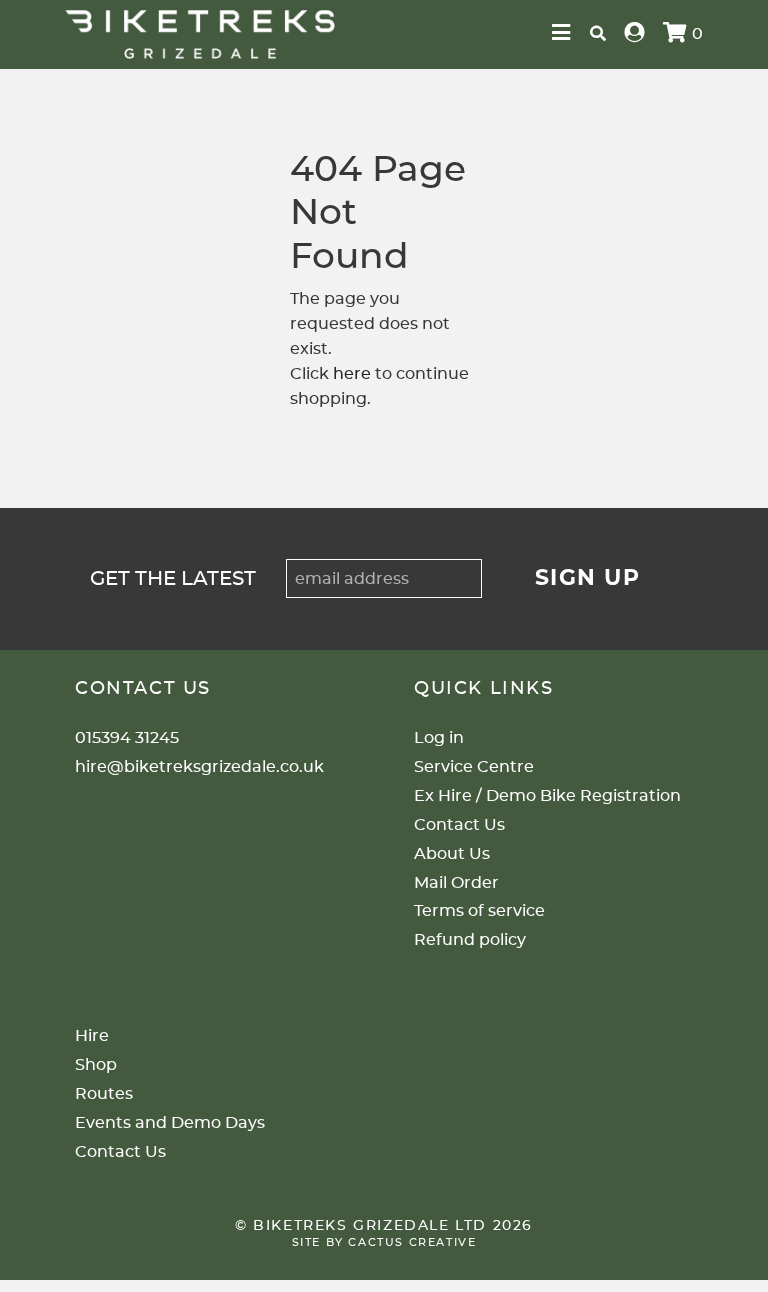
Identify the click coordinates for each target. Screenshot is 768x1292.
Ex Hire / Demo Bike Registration (547, 796)
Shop (96, 1065)
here (352, 374)
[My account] (635, 34)
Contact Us (459, 825)
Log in (439, 738)
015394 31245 (127, 738)
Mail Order (456, 883)
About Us (452, 854)
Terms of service (479, 911)
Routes (104, 1094)
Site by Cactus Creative (384, 1242)
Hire (92, 1036)
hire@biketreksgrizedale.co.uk (199, 767)
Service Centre (474, 767)
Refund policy (470, 940)
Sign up (588, 578)
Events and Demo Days (170, 1123)
